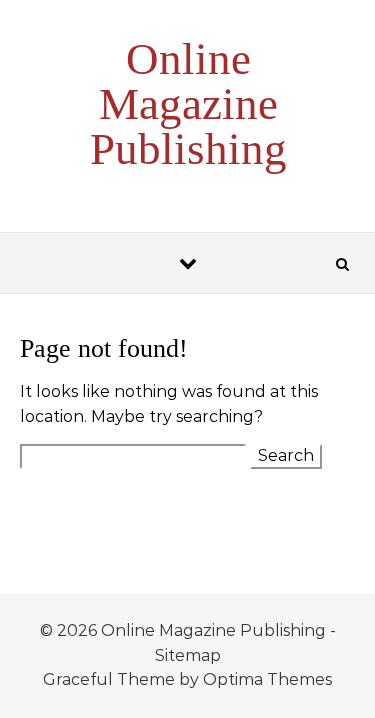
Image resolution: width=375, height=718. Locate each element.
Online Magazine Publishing (188, 104)
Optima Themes (267, 679)
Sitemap (188, 655)
